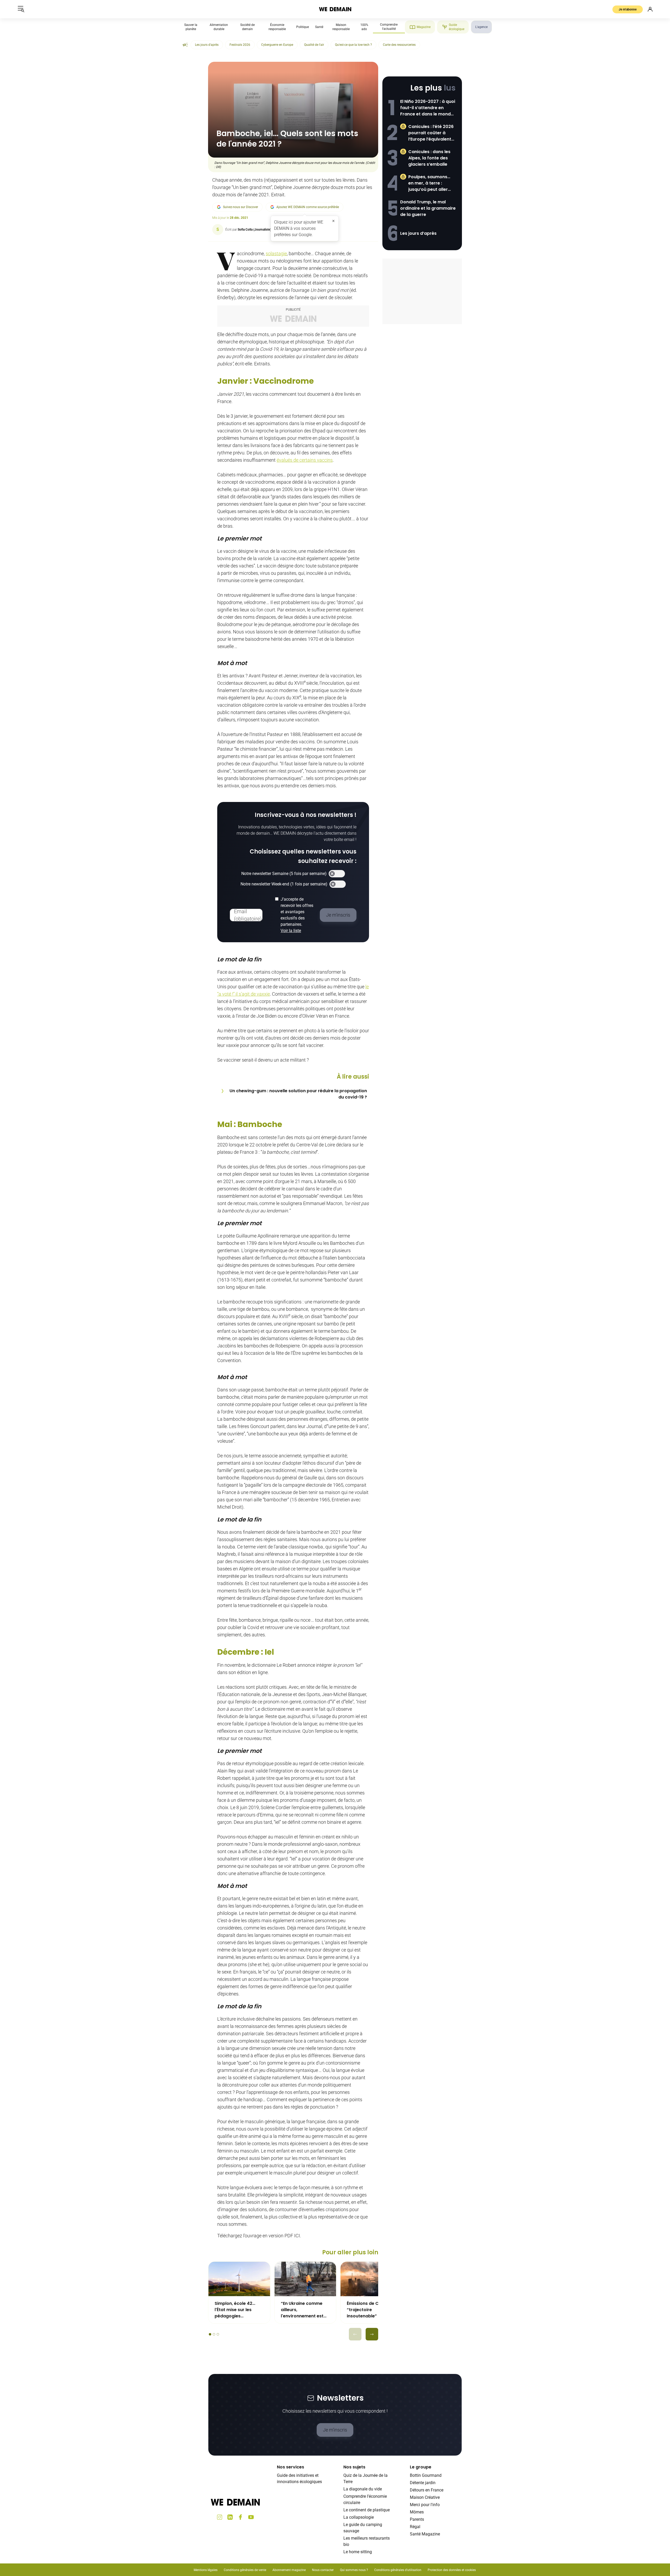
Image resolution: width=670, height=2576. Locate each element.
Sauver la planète (191, 27)
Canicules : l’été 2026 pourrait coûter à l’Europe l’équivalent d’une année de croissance (431, 133)
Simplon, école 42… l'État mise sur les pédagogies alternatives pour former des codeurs (236, 2310)
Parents (417, 2519)
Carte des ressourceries (399, 45)
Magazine (424, 27)
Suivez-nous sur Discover (241, 207)
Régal (415, 2527)
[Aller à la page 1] (210, 2334)
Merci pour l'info (425, 2505)
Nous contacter (323, 2570)
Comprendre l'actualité (389, 27)
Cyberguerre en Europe (277, 45)
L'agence (481, 27)
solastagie (276, 253)
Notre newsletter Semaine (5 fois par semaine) (284, 874)
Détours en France (427, 2490)
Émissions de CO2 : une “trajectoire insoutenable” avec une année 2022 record (371, 2310)
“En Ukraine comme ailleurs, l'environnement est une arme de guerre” (303, 2310)
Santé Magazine (425, 2534)
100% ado (364, 27)
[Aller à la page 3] (218, 2334)
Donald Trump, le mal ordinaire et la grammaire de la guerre (428, 208)
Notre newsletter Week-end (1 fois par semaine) (284, 884)
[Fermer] (333, 221)
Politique (303, 27)
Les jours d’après (418, 233)
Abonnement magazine (289, 2570)
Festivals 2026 (240, 45)
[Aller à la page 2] (214, 2334)
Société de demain (247, 27)
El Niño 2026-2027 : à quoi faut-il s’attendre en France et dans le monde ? (428, 108)
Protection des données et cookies (452, 2570)
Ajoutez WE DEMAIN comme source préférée (308, 207)
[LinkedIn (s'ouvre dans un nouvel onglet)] (230, 2517)
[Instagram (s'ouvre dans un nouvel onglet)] (220, 2517)
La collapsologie (359, 2517)
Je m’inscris (335, 2430)
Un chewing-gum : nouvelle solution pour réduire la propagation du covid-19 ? (298, 1094)
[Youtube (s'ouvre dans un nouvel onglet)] (251, 2517)
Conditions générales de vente (245, 2570)
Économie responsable (277, 27)
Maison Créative (425, 2497)
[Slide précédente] (355, 2334)
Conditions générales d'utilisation (398, 2570)
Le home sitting (358, 2552)
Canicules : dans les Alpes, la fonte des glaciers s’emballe (429, 158)
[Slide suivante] (372, 2334)
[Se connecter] (650, 9)
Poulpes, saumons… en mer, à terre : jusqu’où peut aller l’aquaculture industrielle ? (429, 183)
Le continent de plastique (367, 2510)
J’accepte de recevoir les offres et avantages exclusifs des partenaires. (297, 915)
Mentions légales (206, 2570)
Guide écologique (457, 27)
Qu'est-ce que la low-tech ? (353, 45)
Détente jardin (423, 2483)
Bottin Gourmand (426, 2475)
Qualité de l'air (314, 45)
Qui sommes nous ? (354, 2570)
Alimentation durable (219, 27)
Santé (319, 27)
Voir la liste (291, 931)
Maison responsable (341, 27)
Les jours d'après (207, 45)
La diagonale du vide (363, 2489)
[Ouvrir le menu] (21, 9)
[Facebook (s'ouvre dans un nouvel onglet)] (241, 2517)
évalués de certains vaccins (305, 460)
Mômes (417, 2512)
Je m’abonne (628, 9)
